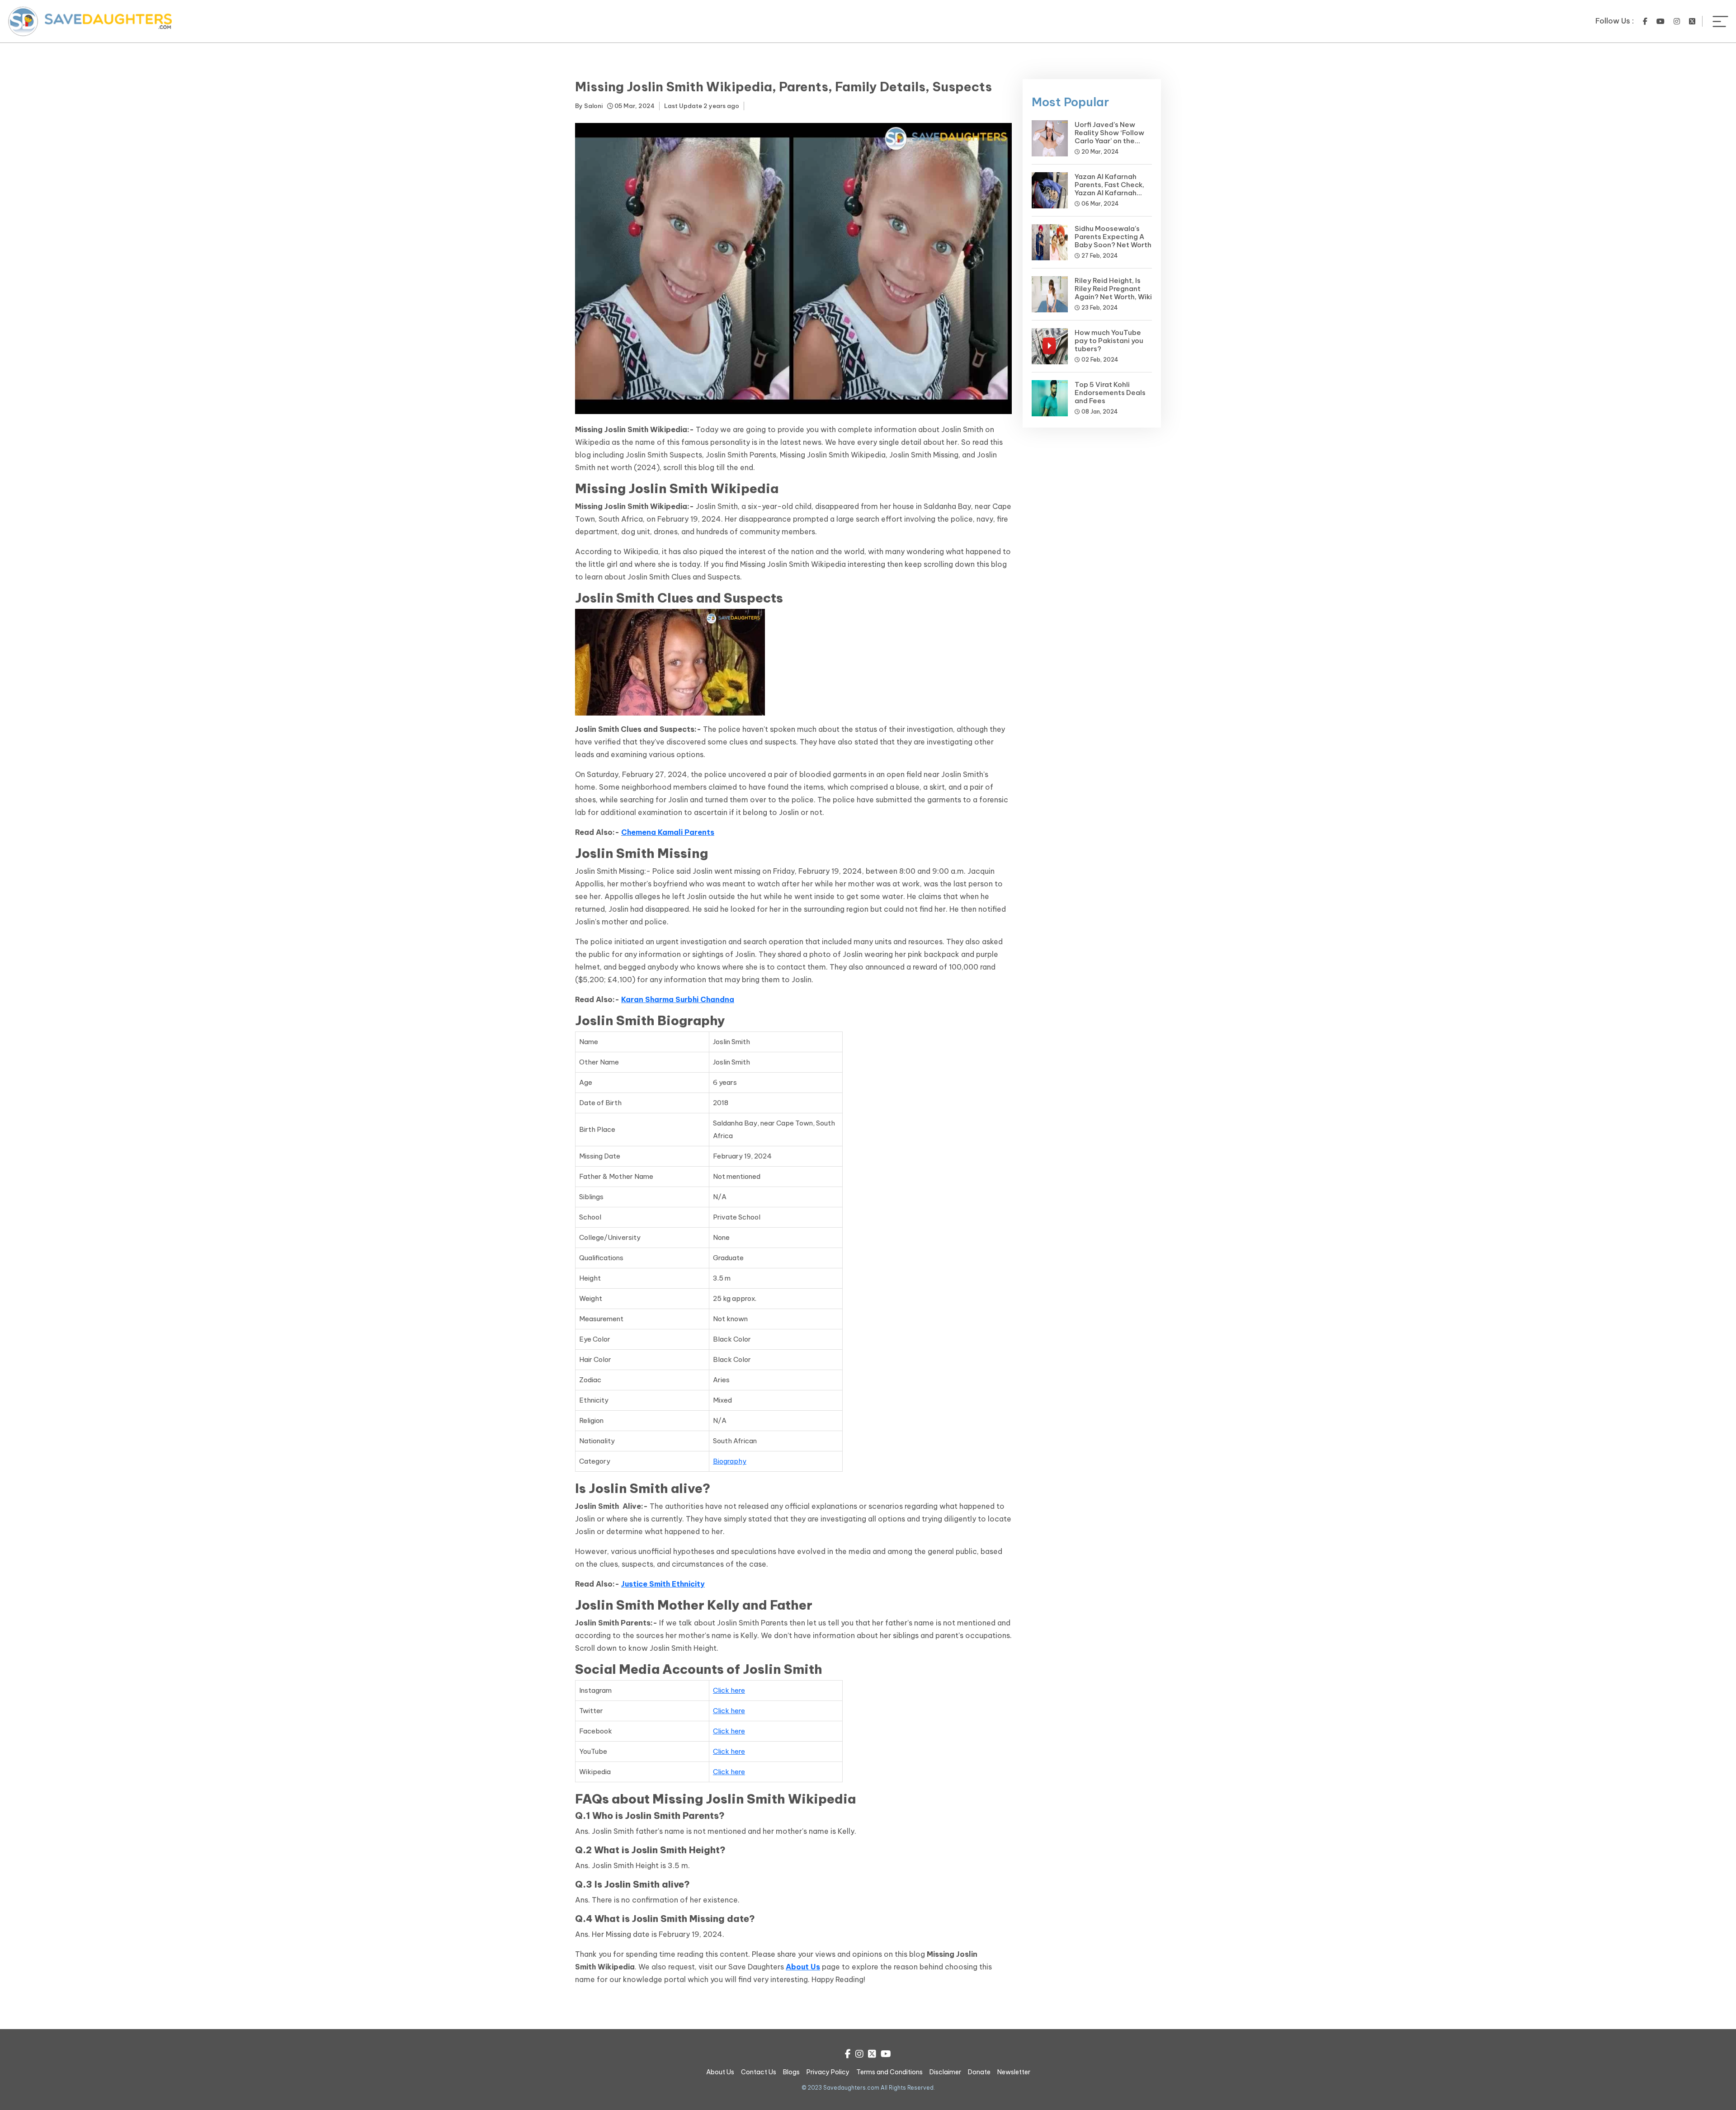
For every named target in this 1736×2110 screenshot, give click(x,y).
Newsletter (1014, 2072)
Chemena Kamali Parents (668, 832)
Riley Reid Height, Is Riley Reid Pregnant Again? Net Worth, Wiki (1113, 289)
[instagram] (1677, 21)
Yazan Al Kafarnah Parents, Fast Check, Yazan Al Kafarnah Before (1109, 189)
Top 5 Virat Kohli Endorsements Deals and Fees (1110, 393)
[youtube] (1661, 21)
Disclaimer (945, 2072)
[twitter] (1692, 21)
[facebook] (1645, 21)
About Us (803, 1967)
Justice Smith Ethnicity (663, 1584)
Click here (729, 1690)
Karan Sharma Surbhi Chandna (678, 999)
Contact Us (759, 2072)
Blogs (791, 2072)
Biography (730, 1461)
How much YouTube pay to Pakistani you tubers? (1109, 341)
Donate (979, 2072)
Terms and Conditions (889, 2072)
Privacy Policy (828, 2072)
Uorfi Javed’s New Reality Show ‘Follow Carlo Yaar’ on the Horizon (1109, 137)
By (589, 106)
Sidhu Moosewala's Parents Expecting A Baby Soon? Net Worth (1113, 237)
